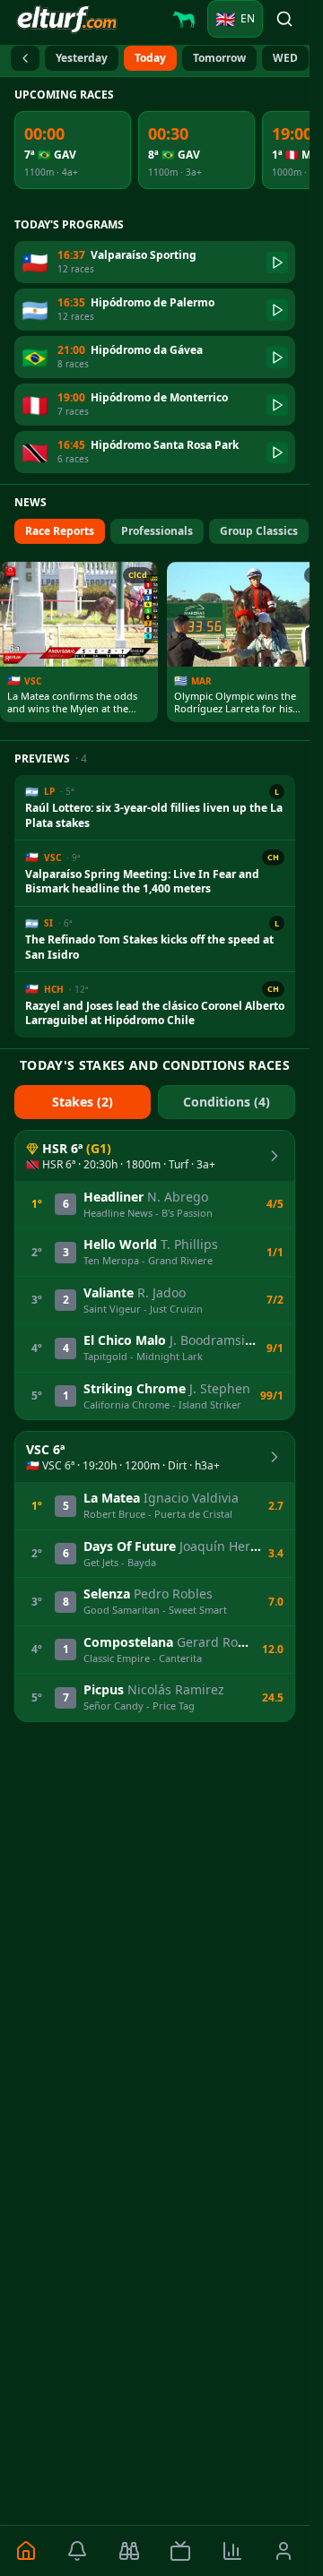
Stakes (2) (83, 1102)
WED (285, 58)
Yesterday (82, 58)
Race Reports (60, 531)
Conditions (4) (227, 1102)
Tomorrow (219, 58)
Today (150, 58)
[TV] (181, 2551)
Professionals (157, 531)
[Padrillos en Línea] (184, 19)
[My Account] (284, 2551)
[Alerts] (78, 2551)
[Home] (26, 2551)
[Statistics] (232, 2551)
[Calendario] (25, 58)
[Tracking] (129, 2551)
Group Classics (259, 531)
